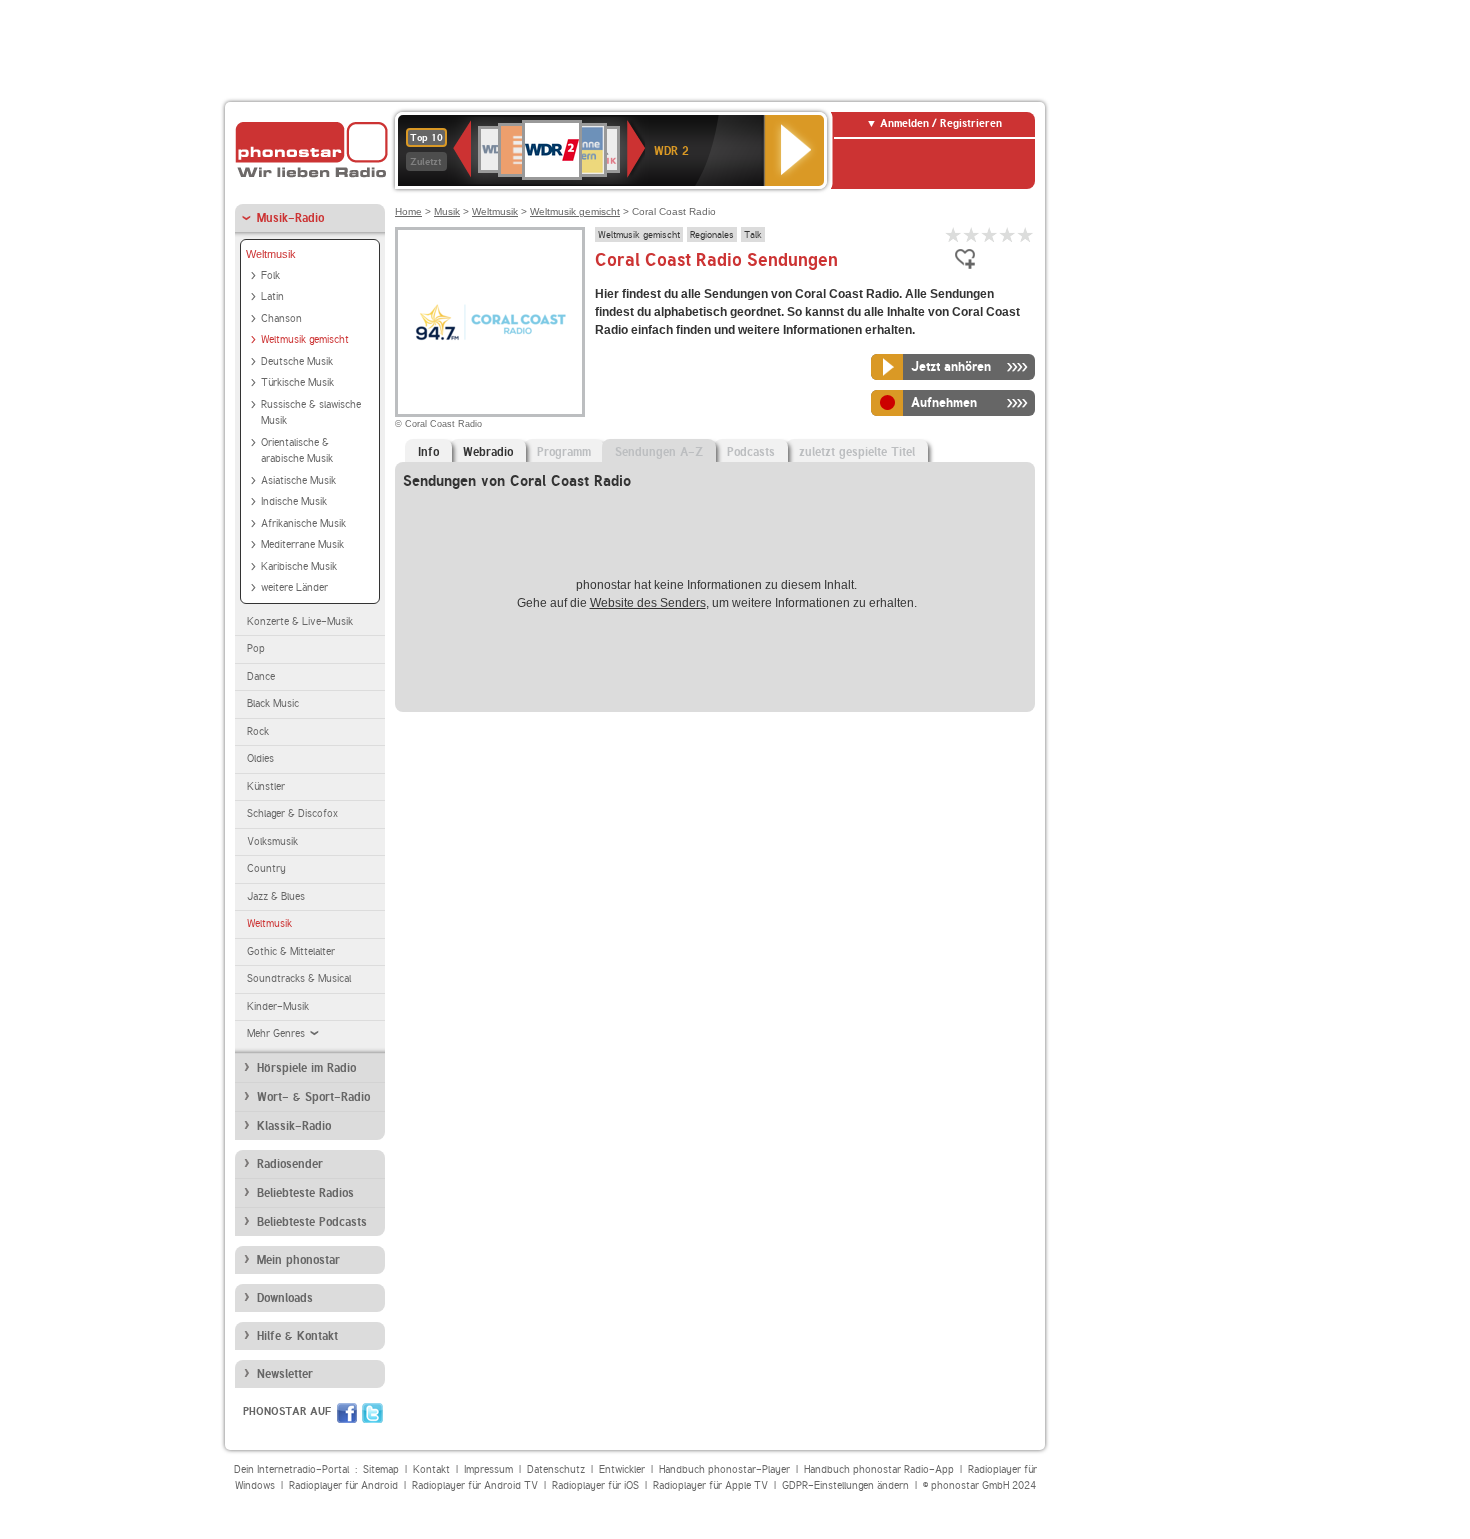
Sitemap (381, 1469)
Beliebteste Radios (305, 1193)
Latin (272, 296)
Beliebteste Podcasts (312, 1222)
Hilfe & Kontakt (297, 1336)
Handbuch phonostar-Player (724, 1469)
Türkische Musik (297, 382)
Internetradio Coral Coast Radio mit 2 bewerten (972, 234)
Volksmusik (272, 841)
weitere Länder (294, 587)
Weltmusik (271, 254)
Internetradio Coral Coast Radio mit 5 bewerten (1026, 234)
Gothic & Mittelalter (291, 951)
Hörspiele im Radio (306, 1068)
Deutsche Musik (297, 361)
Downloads (285, 1298)
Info (428, 452)
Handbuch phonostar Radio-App (879, 1469)
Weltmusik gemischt (305, 339)
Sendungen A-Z (659, 452)
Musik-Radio (290, 218)
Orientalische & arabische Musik (297, 451)
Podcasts (751, 452)
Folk (270, 275)
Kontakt (431, 1469)
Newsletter (285, 1374)
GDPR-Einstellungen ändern (845, 1485)
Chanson (281, 318)
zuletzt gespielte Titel (857, 452)
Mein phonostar (298, 1260)
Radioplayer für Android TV (475, 1485)
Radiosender (290, 1164)
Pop (256, 648)
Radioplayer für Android (343, 1485)
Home (408, 211)
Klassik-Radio (294, 1126)
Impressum (488, 1469)
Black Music (273, 703)
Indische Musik (294, 501)
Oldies (260, 758)
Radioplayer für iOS (595, 1485)
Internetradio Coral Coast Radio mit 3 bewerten (990, 234)
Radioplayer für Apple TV (710, 1485)
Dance (261, 676)
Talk (753, 234)
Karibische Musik (299, 566)
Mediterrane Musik (302, 544)
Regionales (712, 234)
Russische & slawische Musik (311, 413)
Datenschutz (556, 1469)
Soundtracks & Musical (299, 978)
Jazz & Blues (276, 896)
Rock (258, 731)
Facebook (347, 1413)
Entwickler (622, 1469)
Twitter (372, 1413)
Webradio (488, 452)
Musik (447, 211)
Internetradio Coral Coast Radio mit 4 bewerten (1008, 234)
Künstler (266, 786)
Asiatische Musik (298, 480)
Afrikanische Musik (303, 523)
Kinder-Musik (278, 1006)
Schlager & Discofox (292, 813)
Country (266, 868)
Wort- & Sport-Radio (313, 1097)
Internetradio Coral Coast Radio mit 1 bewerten (954, 234)
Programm (564, 452)
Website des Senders (648, 603)
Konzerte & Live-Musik (300, 621)
